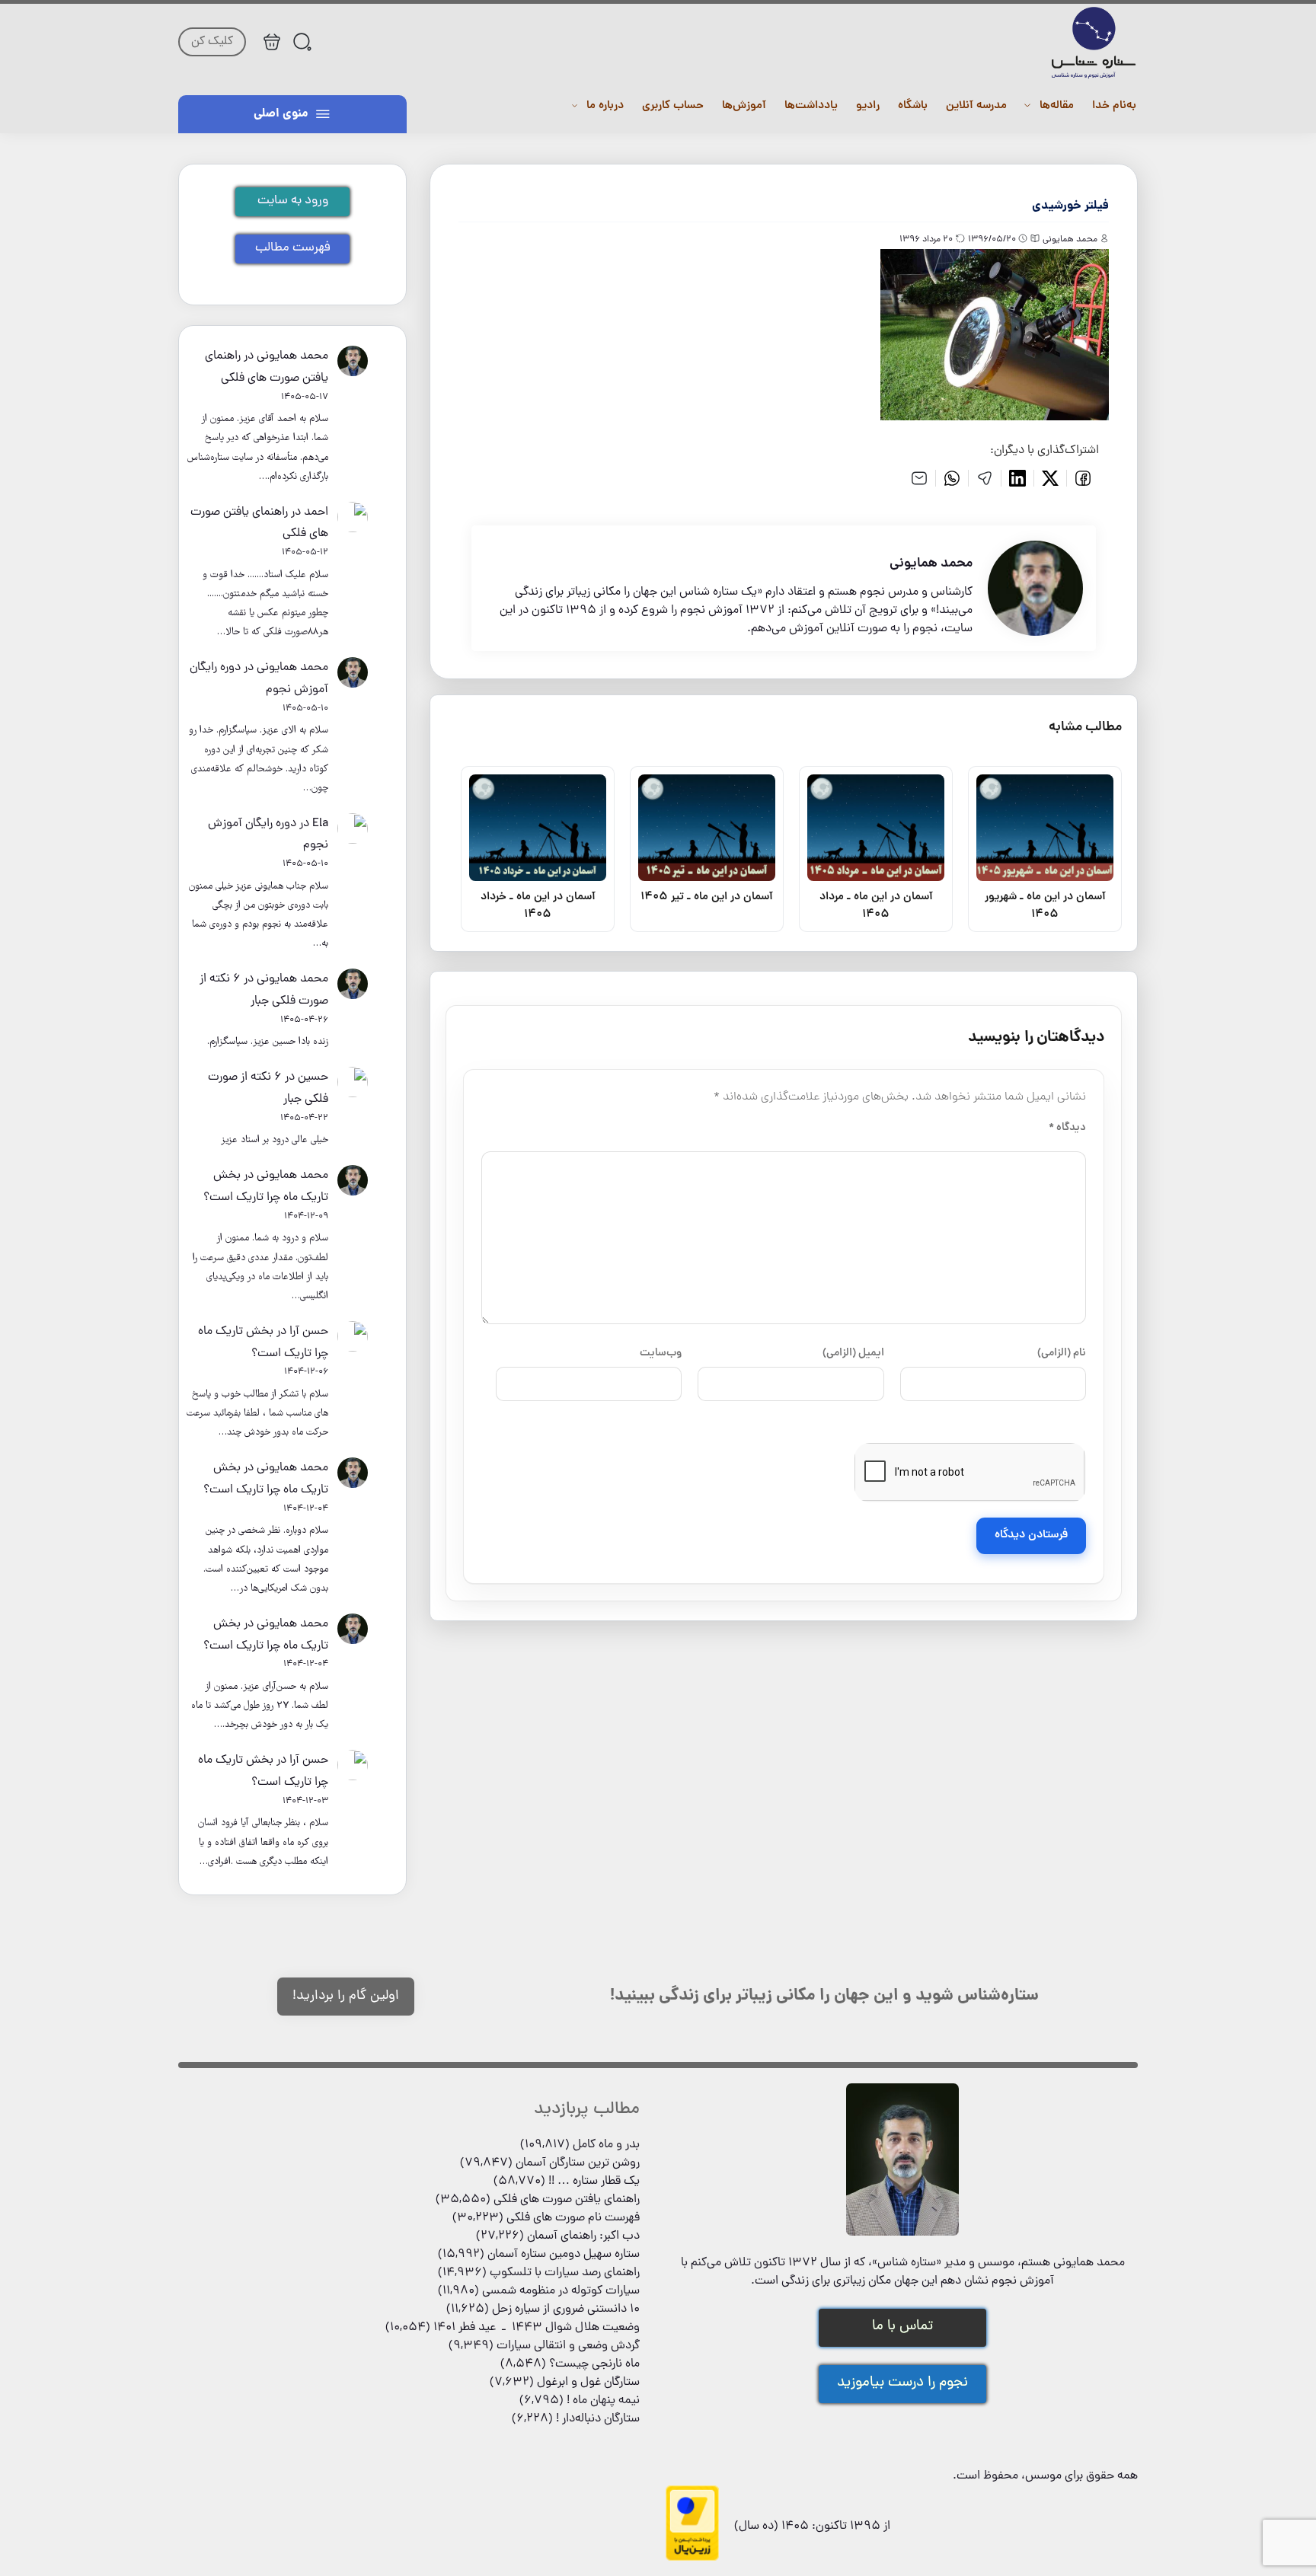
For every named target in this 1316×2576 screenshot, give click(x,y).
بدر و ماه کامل (606, 2145)
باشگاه (913, 106)
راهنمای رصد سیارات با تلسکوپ (565, 2273)
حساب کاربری (673, 106)
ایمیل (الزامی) (853, 1353)
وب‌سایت (661, 1353)
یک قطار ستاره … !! (594, 2182)
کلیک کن (212, 42)
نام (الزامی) (1062, 1353)
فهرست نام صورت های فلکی (573, 2218)
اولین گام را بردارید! (346, 1996)
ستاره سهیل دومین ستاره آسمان (564, 2255)
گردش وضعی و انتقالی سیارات (568, 2346)
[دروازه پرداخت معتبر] (692, 2558)
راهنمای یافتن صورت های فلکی (567, 2200)
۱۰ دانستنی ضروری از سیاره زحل (566, 2309)
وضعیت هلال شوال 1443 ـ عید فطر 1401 (537, 2328)
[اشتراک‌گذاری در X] (1051, 478)
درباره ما (605, 106)
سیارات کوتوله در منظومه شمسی (561, 2291)
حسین (313, 1077)
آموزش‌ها (744, 106)
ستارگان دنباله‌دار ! (598, 2419)
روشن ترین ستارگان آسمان (578, 2163)
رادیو (868, 106)
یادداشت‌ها (811, 106)
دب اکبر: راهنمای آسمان (583, 2236)
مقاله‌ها (1057, 106)
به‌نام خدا (1114, 106)
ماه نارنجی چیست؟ (594, 2364)
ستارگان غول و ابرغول (588, 2383)
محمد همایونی (292, 356)
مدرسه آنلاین (976, 106)
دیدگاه (1067, 1128)
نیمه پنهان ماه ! (603, 2401)
